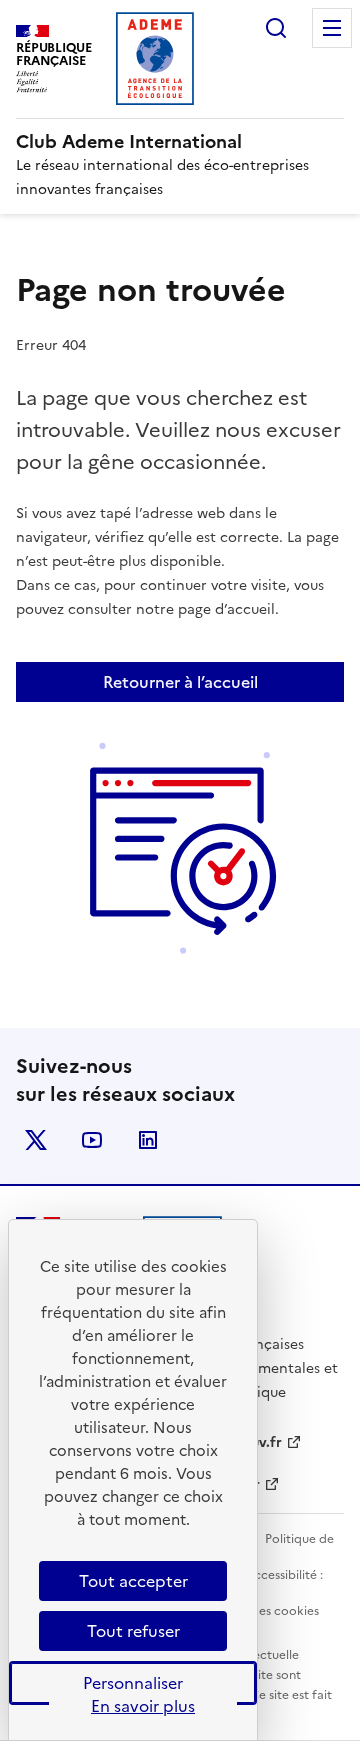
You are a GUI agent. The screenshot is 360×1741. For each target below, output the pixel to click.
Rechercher (276, 28)
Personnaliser (133, 1683)
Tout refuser (133, 1631)
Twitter (36, 1140)
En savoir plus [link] (143, 1706)
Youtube (92, 1140)
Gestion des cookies (261, 1611)
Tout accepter (133, 1581)
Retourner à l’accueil (180, 682)
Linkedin (148, 1140)
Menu (332, 28)
